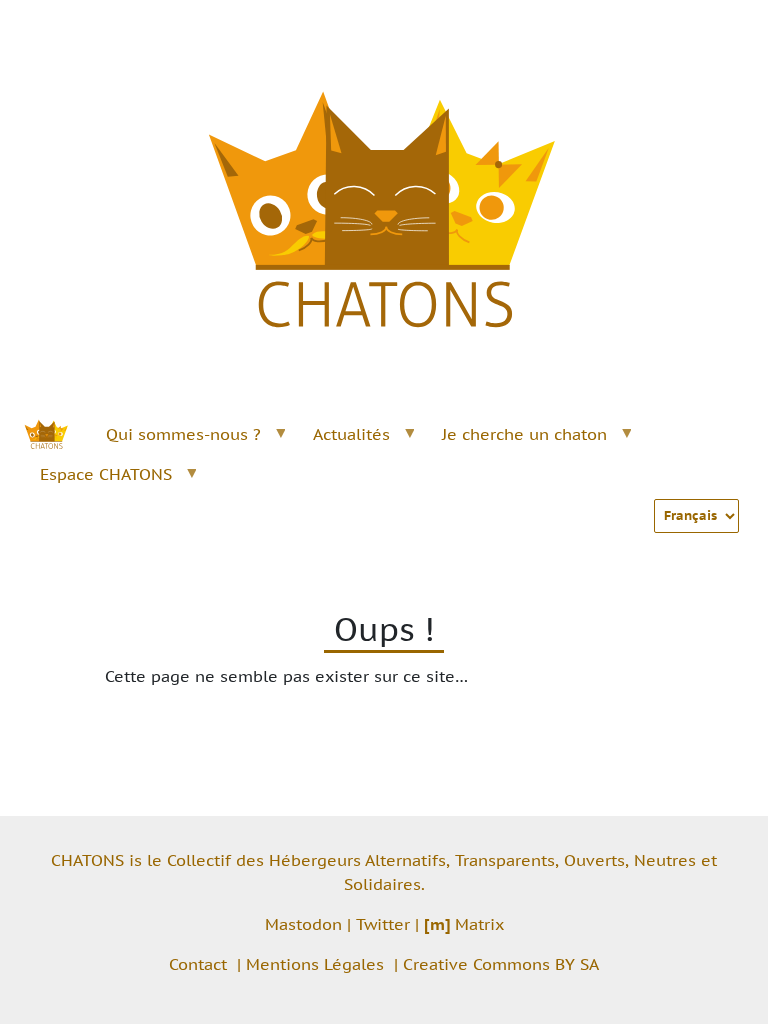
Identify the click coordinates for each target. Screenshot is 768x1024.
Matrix (464, 924)
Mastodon (303, 924)
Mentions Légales (315, 964)
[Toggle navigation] (716, 28)
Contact (198, 964)
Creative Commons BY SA (501, 964)
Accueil (57, 434)
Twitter (383, 924)
